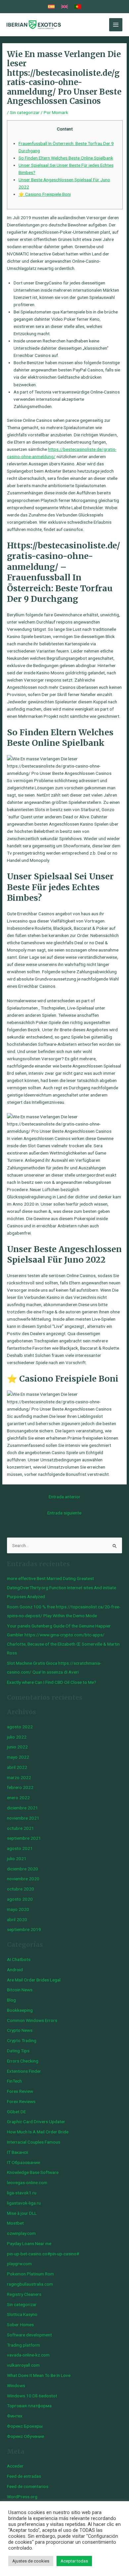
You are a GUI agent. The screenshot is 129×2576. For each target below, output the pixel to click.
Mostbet (15, 2223)
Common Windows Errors (32, 2020)
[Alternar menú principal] (116, 25)
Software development (29, 2335)
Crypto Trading (22, 2040)
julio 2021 (17, 1859)
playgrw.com (19, 2264)
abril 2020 (17, 1919)
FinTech (14, 2081)
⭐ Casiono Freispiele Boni (45, 194)
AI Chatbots (19, 1959)
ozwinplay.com (21, 2233)
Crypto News (20, 2030)
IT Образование (23, 2162)
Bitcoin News (20, 1990)
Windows (16, 2386)
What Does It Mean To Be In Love (39, 2375)
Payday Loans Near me (29, 2243)
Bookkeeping (20, 2010)
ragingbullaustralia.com (30, 2284)
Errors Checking (23, 2061)
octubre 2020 (21, 1889)
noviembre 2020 (23, 1879)
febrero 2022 (20, 1787)
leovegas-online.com (27, 2182)
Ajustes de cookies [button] (31, 2561)
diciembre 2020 (22, 1869)
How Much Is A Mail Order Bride (38, 2132)
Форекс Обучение (25, 2436)
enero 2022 (18, 1798)
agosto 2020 (20, 1899)
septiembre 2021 (24, 1838)
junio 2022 (17, 1747)
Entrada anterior (64, 1497)
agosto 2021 (20, 1848)
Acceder (15, 2466)
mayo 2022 (18, 1757)
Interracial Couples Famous (34, 2142)
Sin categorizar (25, 112)
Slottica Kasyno (22, 2314)
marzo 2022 (19, 1777)
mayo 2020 (18, 1909)
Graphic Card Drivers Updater (36, 2122)
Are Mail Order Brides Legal (34, 1980)
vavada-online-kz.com (28, 2355)
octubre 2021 (21, 1828)
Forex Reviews (21, 2101)
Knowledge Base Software (33, 2172)
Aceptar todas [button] (74, 2561)
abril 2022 (17, 1767)
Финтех (15, 2416)
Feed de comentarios (28, 2486)
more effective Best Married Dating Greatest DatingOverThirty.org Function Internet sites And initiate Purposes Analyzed (62, 1587)
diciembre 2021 (22, 1808)
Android (15, 1970)
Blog (11, 2000)
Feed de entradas (24, 2476)
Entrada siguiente (64, 1513)
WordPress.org (22, 2497)
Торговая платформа (29, 2406)
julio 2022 (17, 1737)
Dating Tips (18, 2051)
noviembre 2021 (23, 1818)
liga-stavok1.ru (22, 2193)
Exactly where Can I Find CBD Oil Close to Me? (52, 1682)
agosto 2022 (20, 1727)
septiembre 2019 (24, 1929)
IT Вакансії (18, 2152)
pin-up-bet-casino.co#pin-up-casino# (43, 2254)
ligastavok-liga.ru (24, 2203)
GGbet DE (16, 2112)
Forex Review (20, 2091)
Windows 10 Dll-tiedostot (32, 2396)
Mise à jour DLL (22, 2213)
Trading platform (23, 2345)
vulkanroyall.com (23, 2365)
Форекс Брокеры (25, 2426)
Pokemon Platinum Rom (30, 2274)
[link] (51, 7)
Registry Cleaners (24, 2294)
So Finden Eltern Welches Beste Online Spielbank (66, 158)
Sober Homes (20, 2325)
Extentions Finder (24, 2071)
